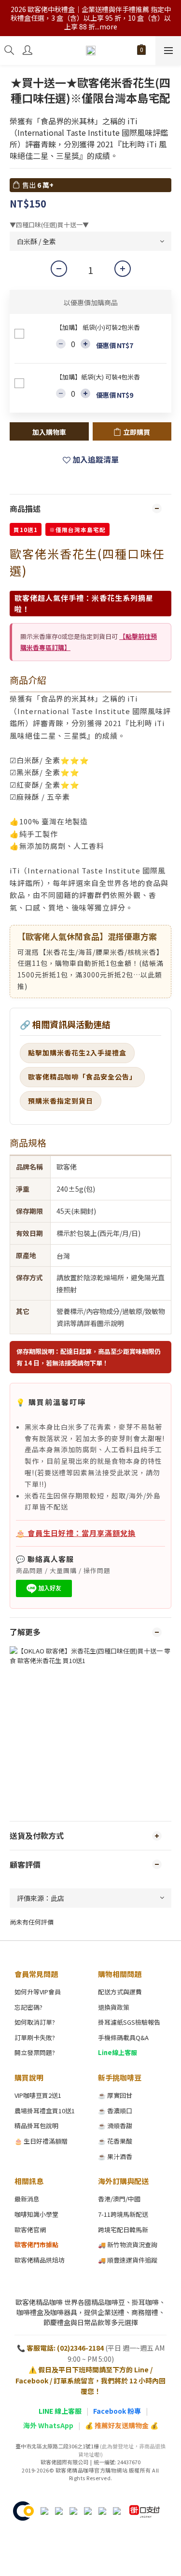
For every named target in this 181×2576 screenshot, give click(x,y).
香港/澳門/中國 (119, 2199)
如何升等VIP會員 (38, 1992)
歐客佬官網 (30, 2230)
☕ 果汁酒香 (115, 2156)
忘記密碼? (28, 2007)
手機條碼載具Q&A (123, 2037)
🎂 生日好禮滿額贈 (41, 2141)
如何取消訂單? (35, 2022)
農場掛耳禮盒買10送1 (45, 2111)
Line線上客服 (118, 2052)
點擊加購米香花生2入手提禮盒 (77, 1053)
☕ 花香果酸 (115, 2141)
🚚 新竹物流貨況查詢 (128, 2244)
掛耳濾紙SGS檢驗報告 (129, 2022)
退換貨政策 (114, 2007)
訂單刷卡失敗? (35, 2037)
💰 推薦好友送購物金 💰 (122, 2425)
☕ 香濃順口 (115, 2111)
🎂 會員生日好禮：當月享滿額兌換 (76, 1533)
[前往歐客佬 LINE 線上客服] (44, 1588)
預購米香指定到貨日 (61, 1101)
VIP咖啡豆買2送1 (38, 2095)
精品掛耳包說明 (36, 2126)
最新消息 (27, 2199)
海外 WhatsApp (48, 2425)
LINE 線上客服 (60, 2411)
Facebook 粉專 (117, 2411)
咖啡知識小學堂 (36, 2214)
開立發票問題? (35, 2052)
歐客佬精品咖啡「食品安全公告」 (82, 1077)
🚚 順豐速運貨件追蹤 (128, 2260)
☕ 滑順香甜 (115, 2126)
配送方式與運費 (120, 1992)
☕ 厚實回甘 (115, 2095)
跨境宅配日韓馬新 (123, 2230)
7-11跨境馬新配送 (123, 2214)
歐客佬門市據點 (36, 2244)
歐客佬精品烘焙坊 (40, 2260)
